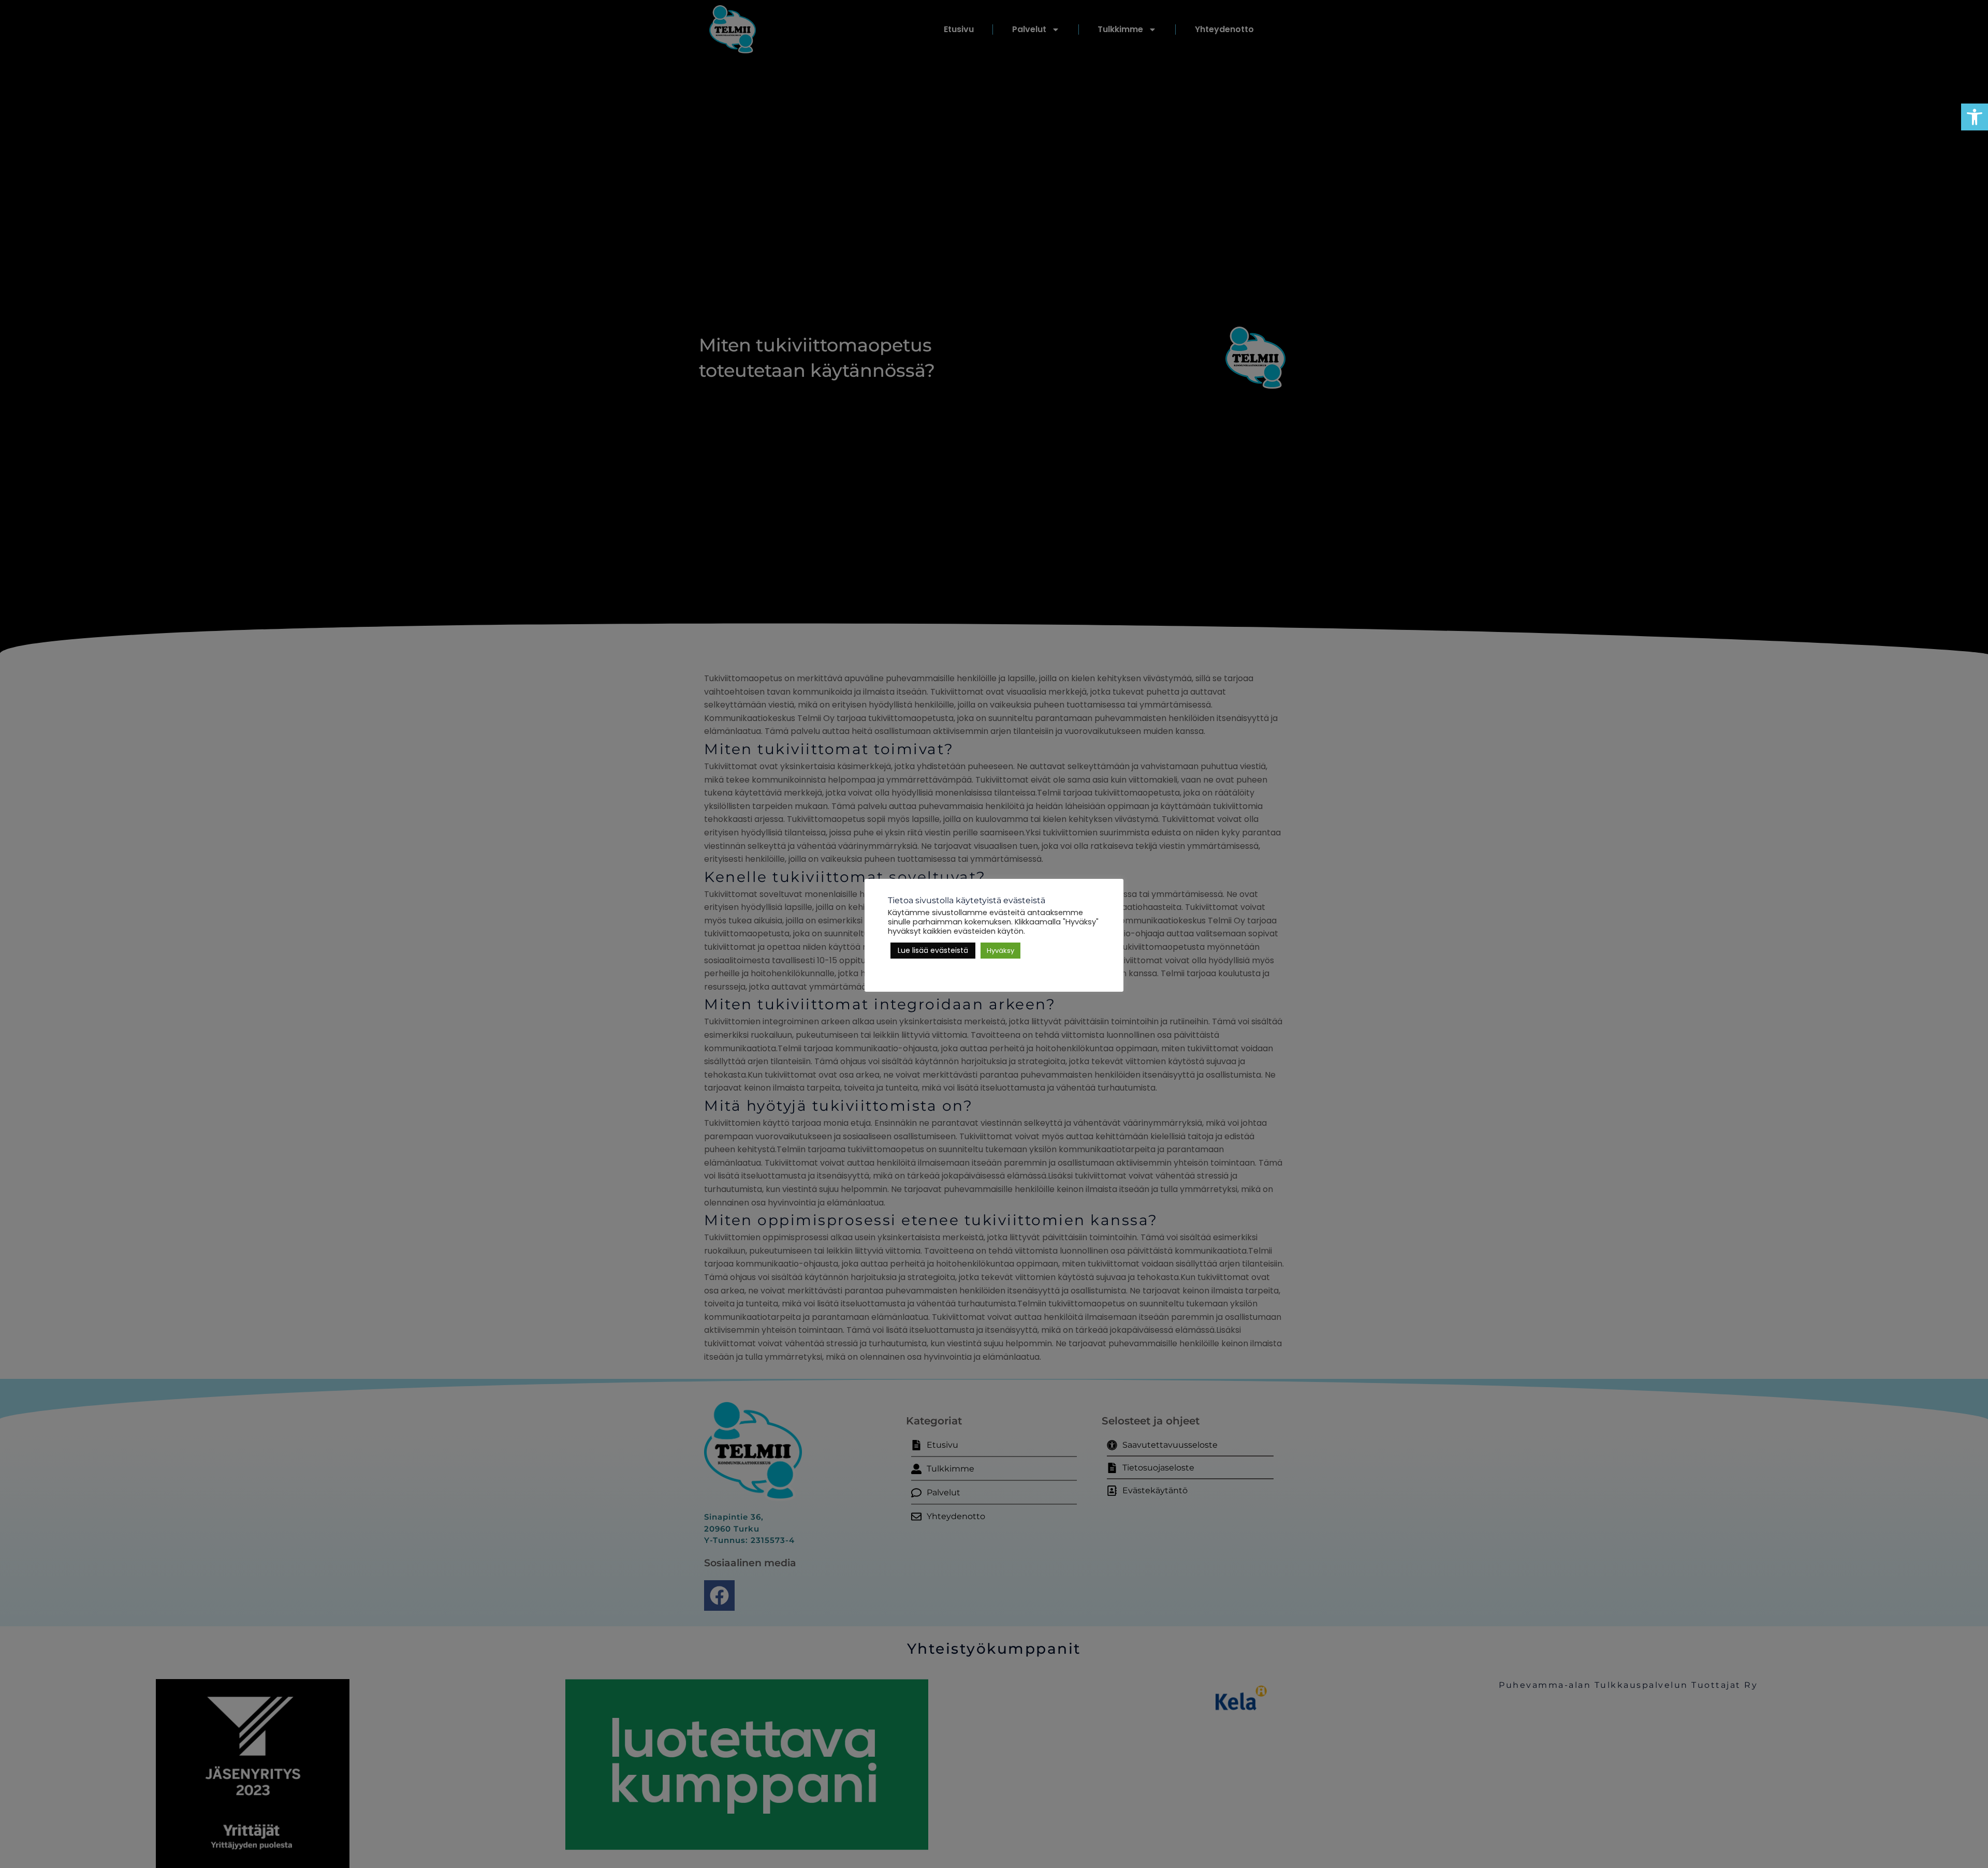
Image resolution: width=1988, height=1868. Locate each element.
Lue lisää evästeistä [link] (933, 950)
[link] (1975, 117)
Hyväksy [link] (1000, 951)
